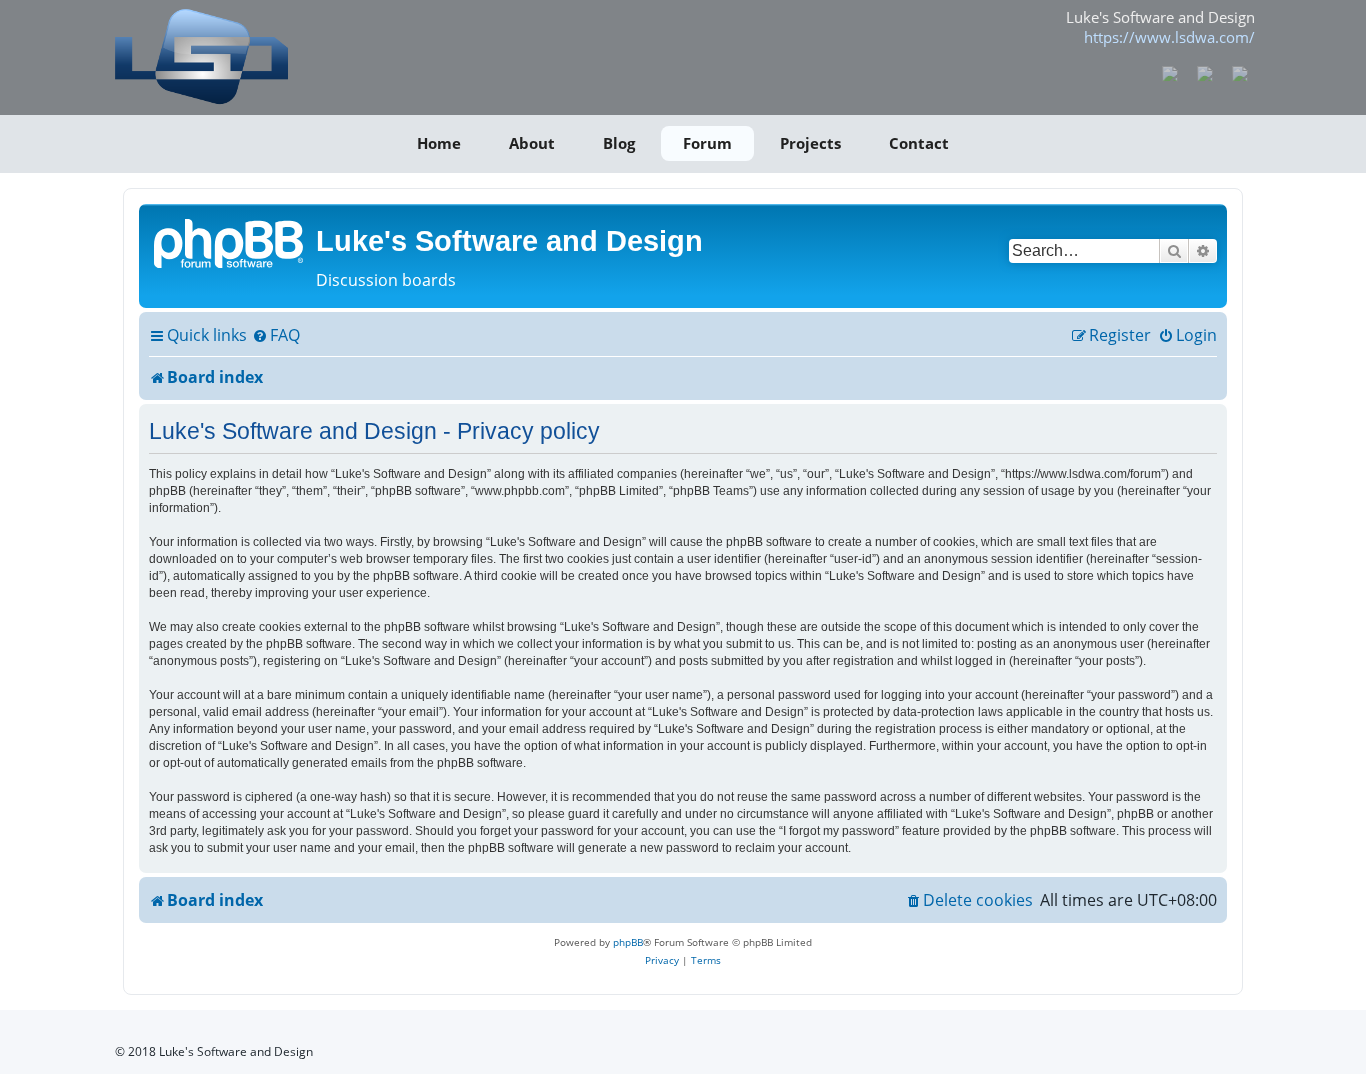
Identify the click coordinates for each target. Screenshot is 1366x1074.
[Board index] (230, 242)
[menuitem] (276, 336)
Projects (810, 143)
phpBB (628, 942)
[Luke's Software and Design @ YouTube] (1205, 72)
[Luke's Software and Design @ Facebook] (1170, 72)
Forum (707, 143)
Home (439, 143)
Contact (919, 143)
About (532, 143)
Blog (619, 143)
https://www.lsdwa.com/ (1169, 37)
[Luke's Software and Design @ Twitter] (1239, 72)
